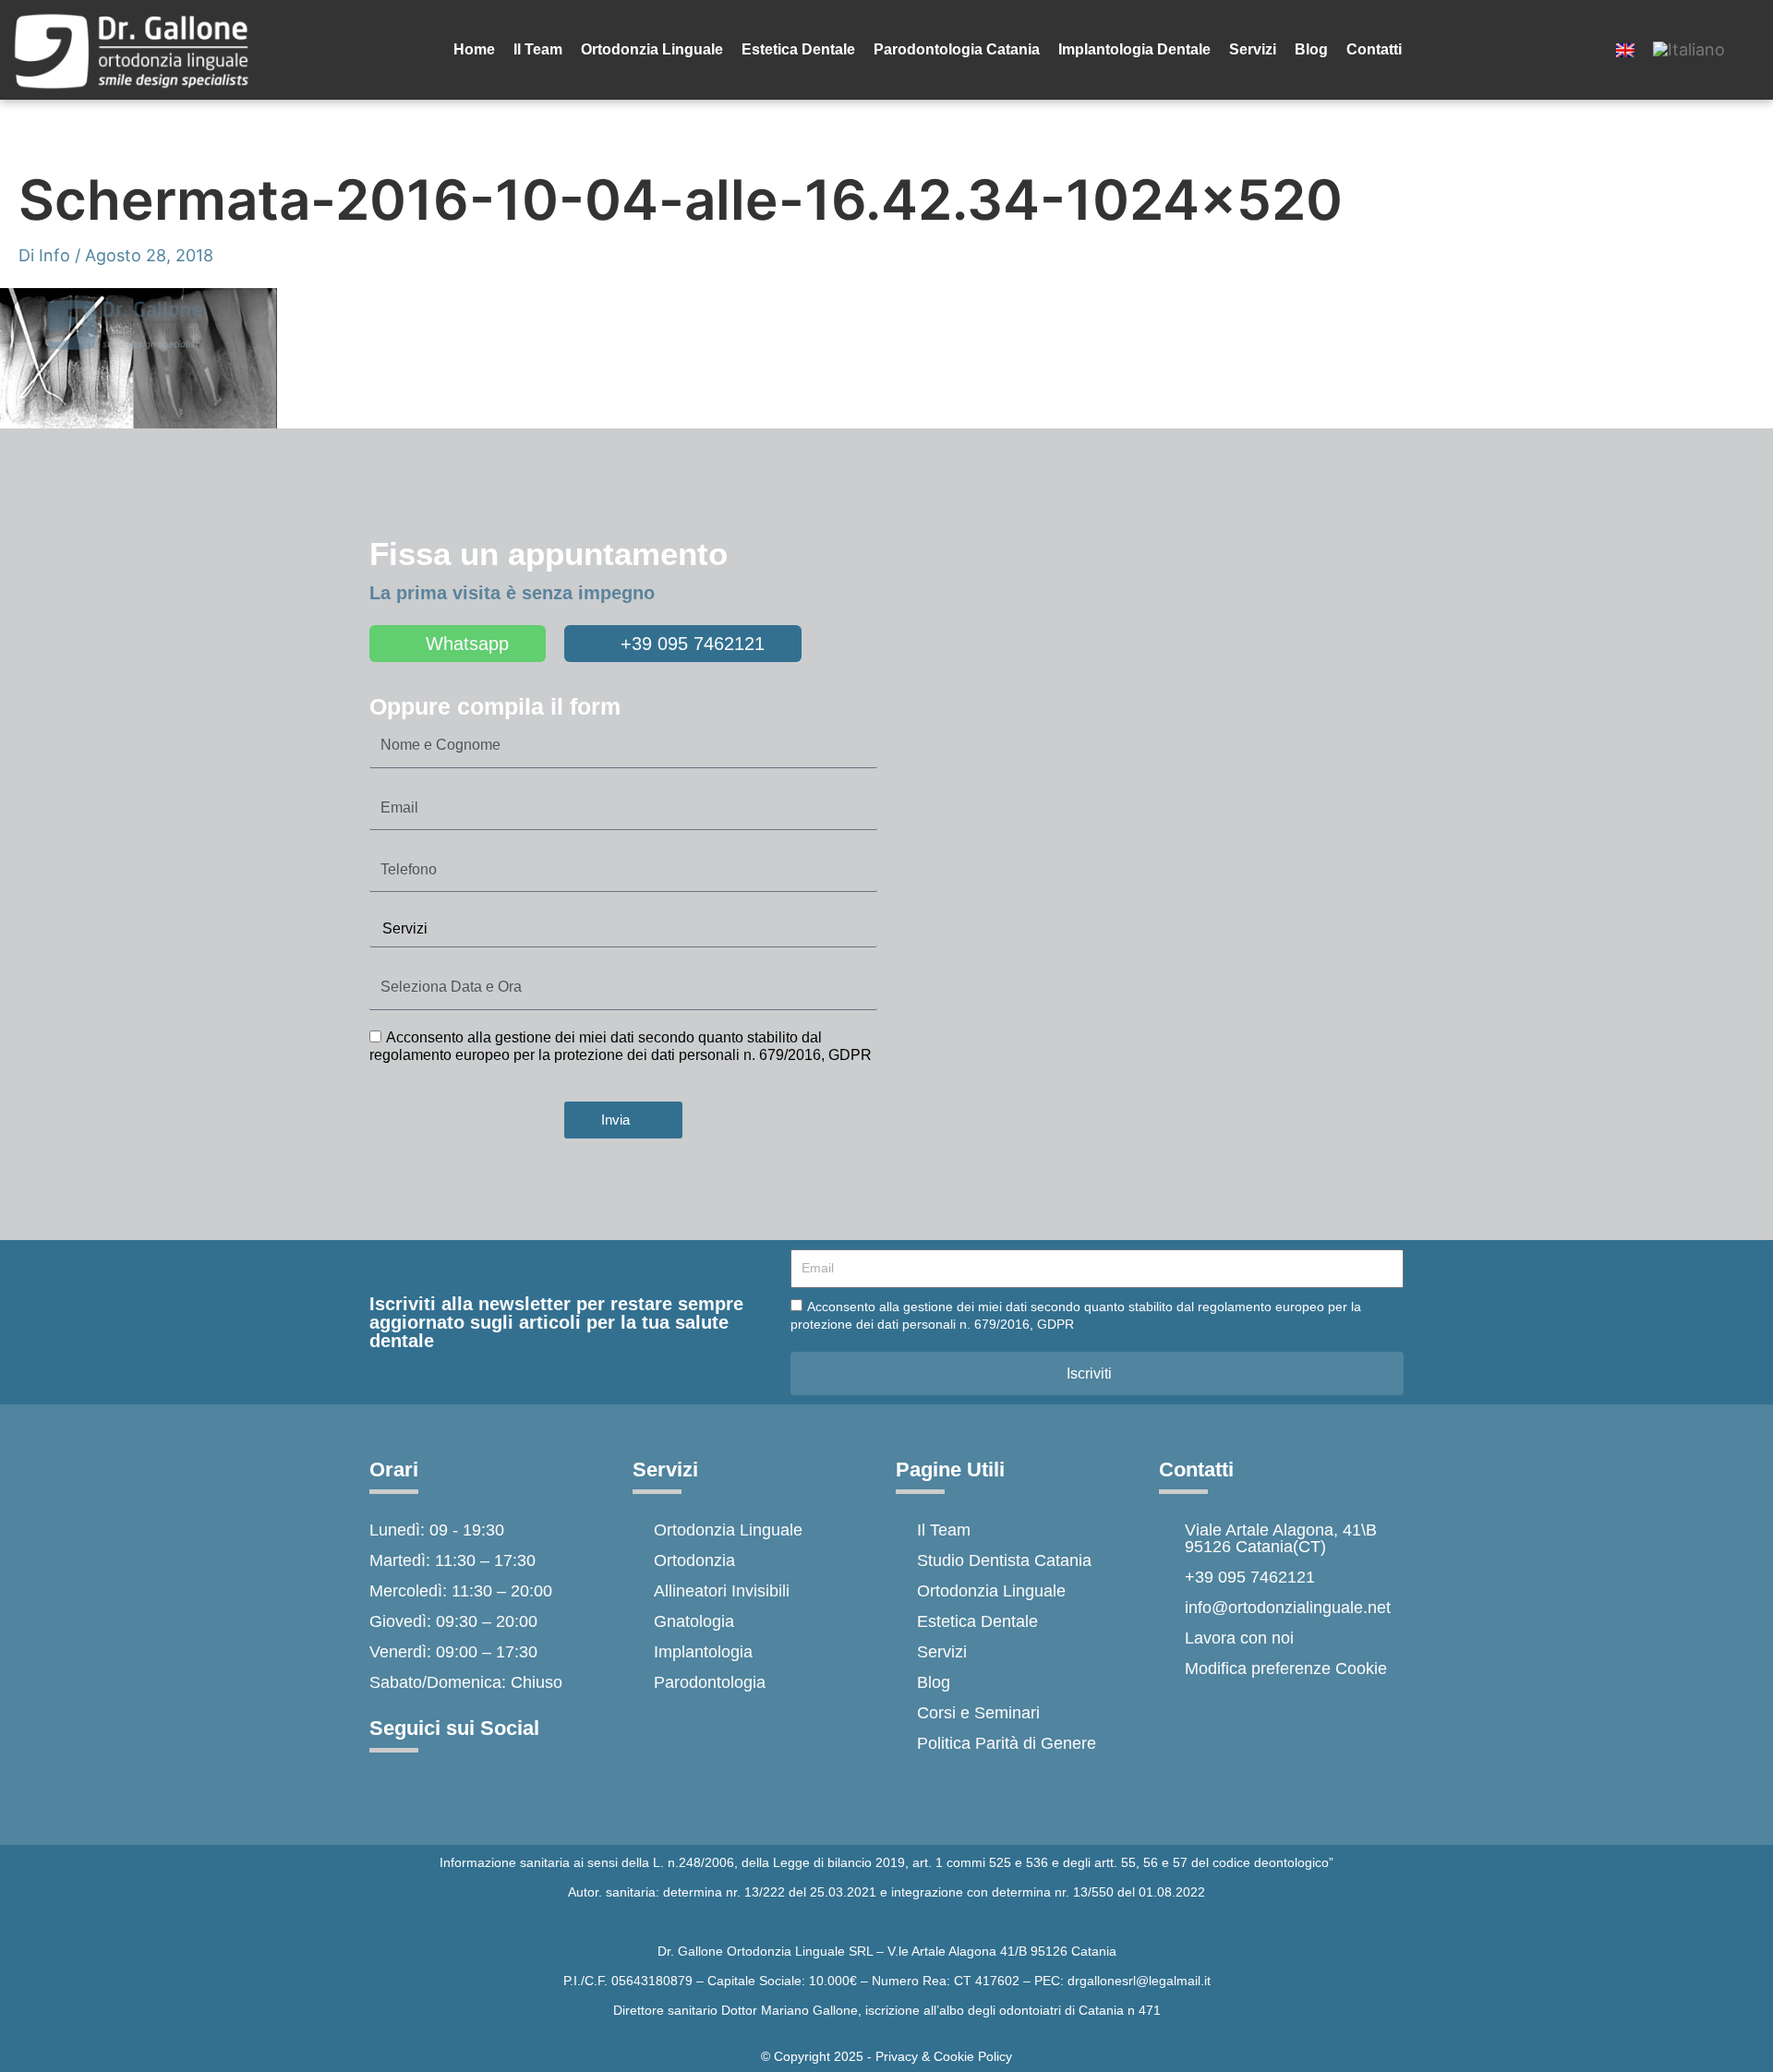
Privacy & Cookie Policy (944, 2056)
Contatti (1374, 49)
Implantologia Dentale (1134, 49)
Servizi (1253, 49)
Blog (1311, 49)
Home (474, 49)
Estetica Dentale (798, 49)
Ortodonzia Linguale (652, 49)
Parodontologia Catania (957, 49)
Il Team (538, 49)
